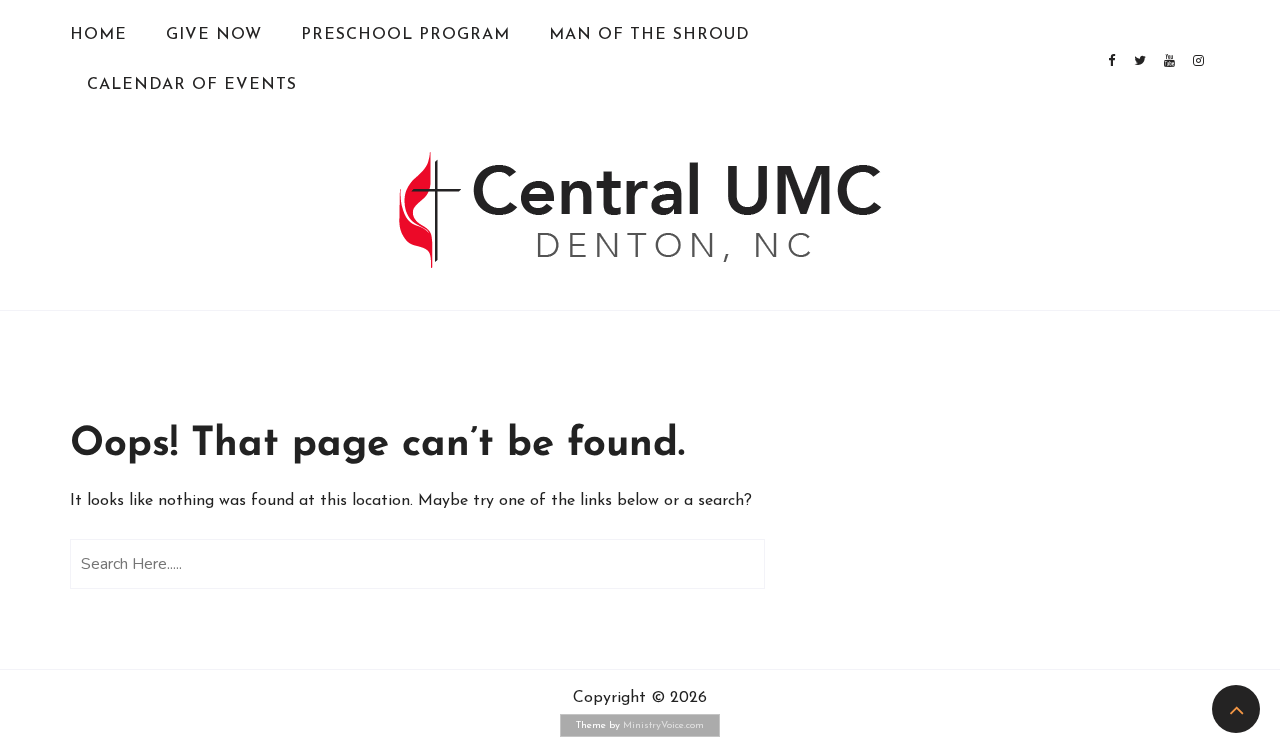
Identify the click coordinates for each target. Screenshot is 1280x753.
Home (98, 35)
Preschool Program (405, 35)
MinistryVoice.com (663, 725)
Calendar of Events (192, 85)
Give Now (214, 35)
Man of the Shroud (649, 35)
